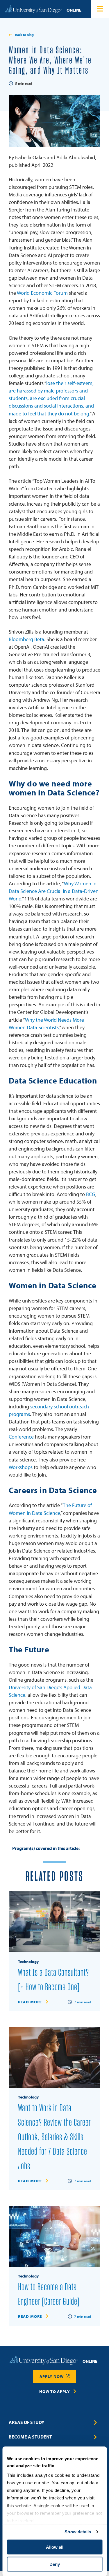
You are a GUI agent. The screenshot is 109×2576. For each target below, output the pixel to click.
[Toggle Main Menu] (100, 9)
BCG (91, 1194)
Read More (30, 2002)
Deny (55, 2564)
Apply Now (51, 2376)
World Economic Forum (42, 293)
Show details (78, 2532)
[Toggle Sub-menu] (96, 2423)
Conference (21, 1437)
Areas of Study (27, 2422)
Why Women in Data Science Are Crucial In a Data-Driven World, (54, 891)
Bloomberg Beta (26, 639)
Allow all (55, 2547)
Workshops (21, 1467)
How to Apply (54, 2392)
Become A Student (30, 2437)
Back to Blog (24, 35)
